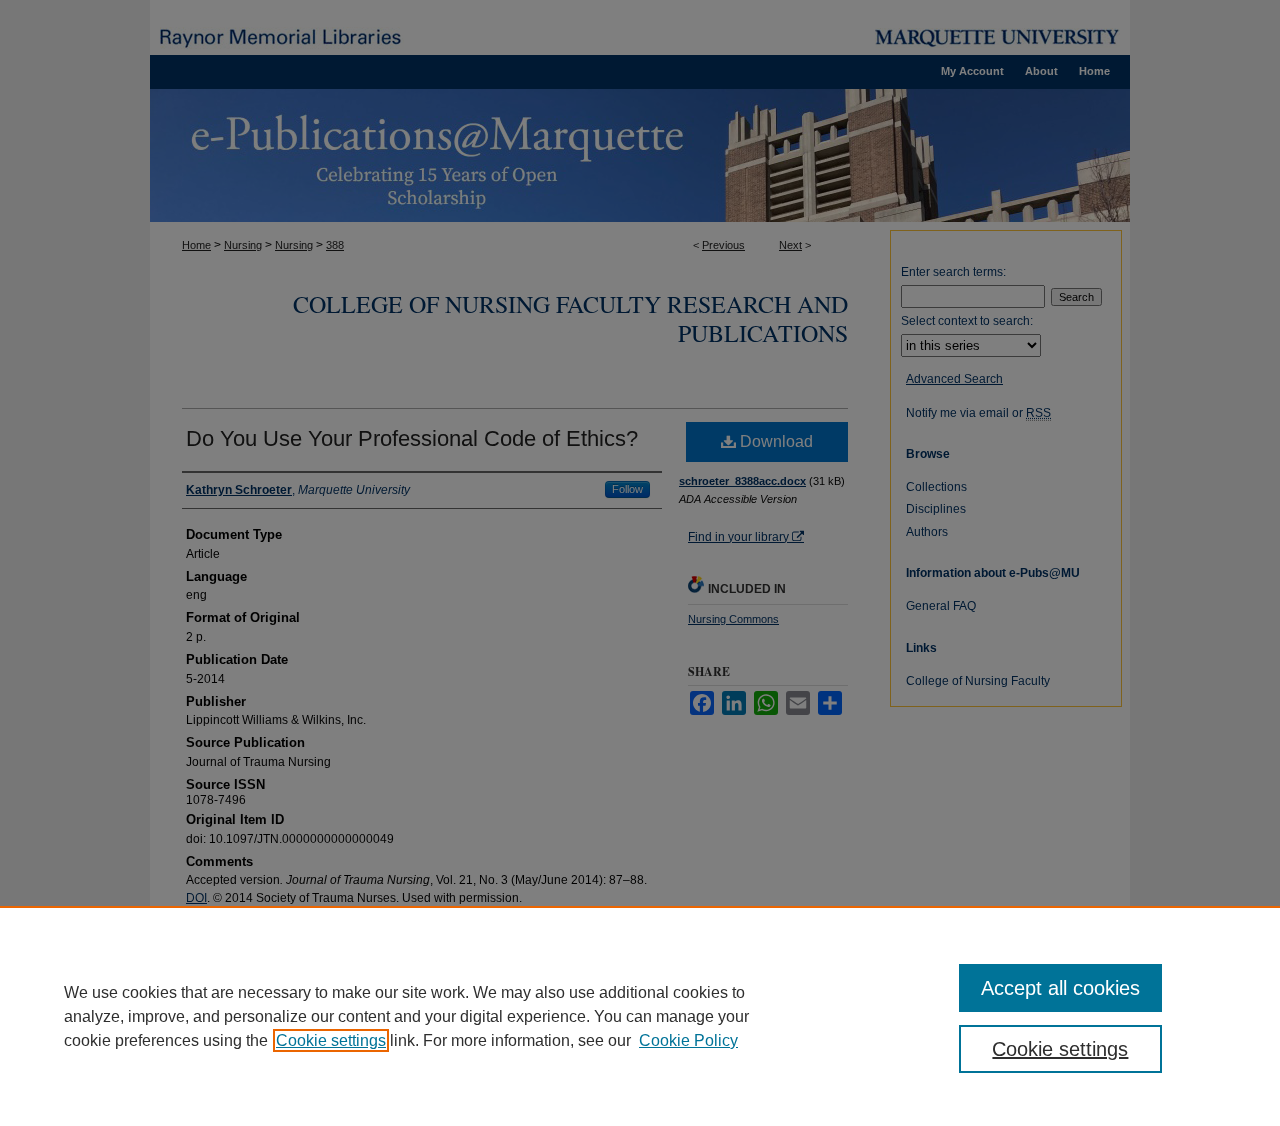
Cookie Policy (688, 1040)
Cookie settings (331, 1040)
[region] (640, 1016)
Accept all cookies (1060, 988)
